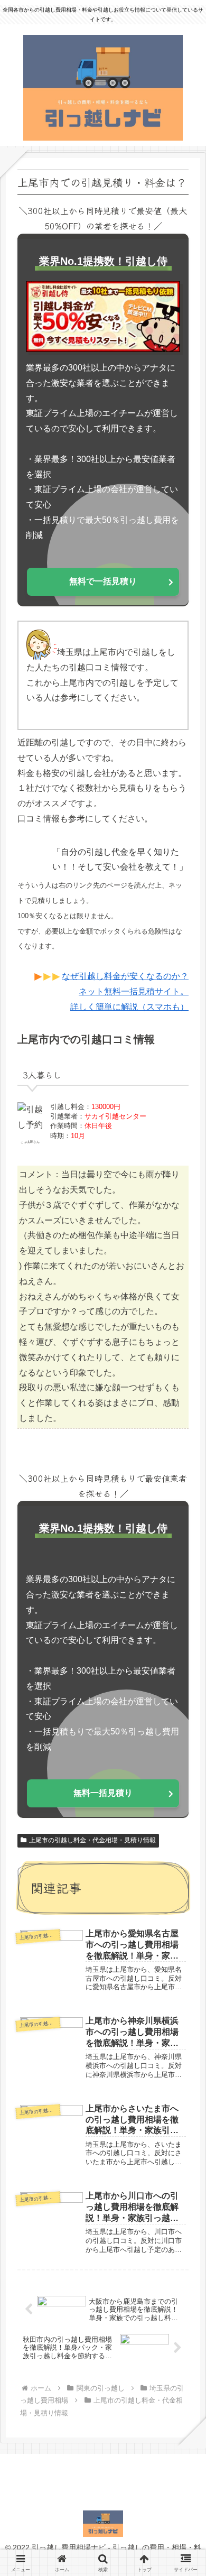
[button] (183, 1797)
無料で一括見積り (103, 581)
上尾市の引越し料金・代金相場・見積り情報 (92, 1840)
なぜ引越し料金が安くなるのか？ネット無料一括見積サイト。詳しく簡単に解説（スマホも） (125, 991)
